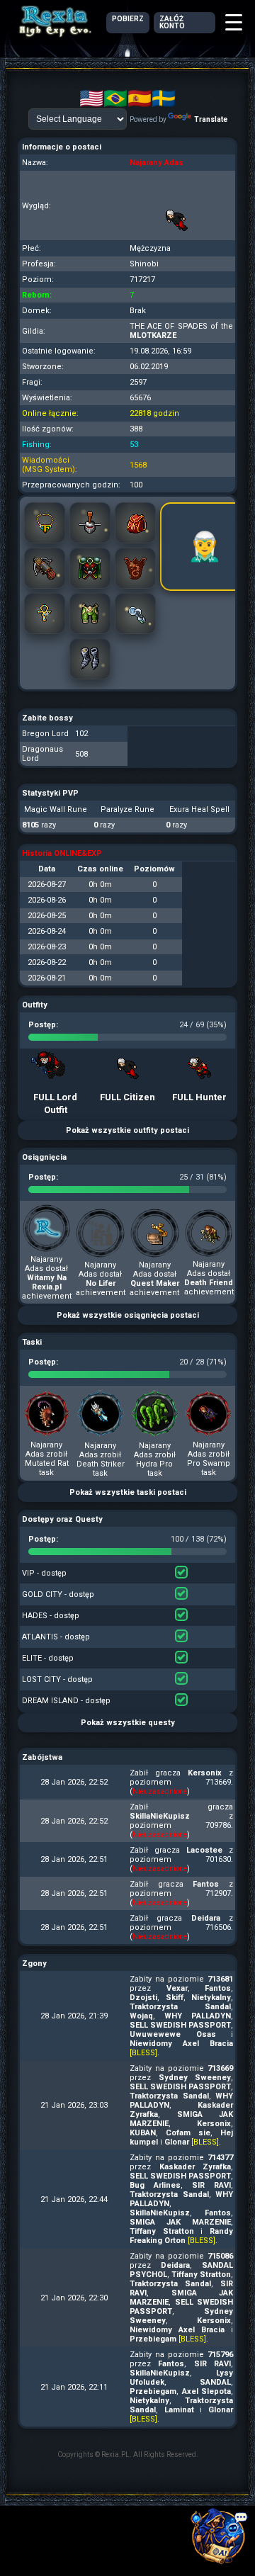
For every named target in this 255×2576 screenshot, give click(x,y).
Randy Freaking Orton (181, 2236)
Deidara (206, 1918)
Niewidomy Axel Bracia (181, 2044)
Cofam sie (188, 2133)
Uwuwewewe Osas (173, 2034)
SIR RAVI (211, 2185)
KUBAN (143, 2133)
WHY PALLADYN (198, 2016)
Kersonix (205, 1773)
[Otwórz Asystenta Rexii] (220, 2541)
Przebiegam (153, 2339)
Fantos (206, 1884)
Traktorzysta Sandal (180, 2007)
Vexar (177, 1988)
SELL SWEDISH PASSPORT (180, 2025)
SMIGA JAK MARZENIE (180, 2222)
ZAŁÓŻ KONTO (172, 22)
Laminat (179, 2410)
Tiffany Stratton (162, 2231)
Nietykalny (211, 1998)
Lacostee (204, 1850)
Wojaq (141, 2016)
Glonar (177, 2142)
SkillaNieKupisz (160, 1816)
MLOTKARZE (153, 335)
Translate (211, 119)
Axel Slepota (207, 2391)
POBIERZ (128, 19)
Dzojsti (143, 1998)
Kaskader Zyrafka (195, 2167)
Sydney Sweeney (195, 2078)
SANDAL (215, 2382)
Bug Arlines (155, 2185)
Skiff (175, 1998)
